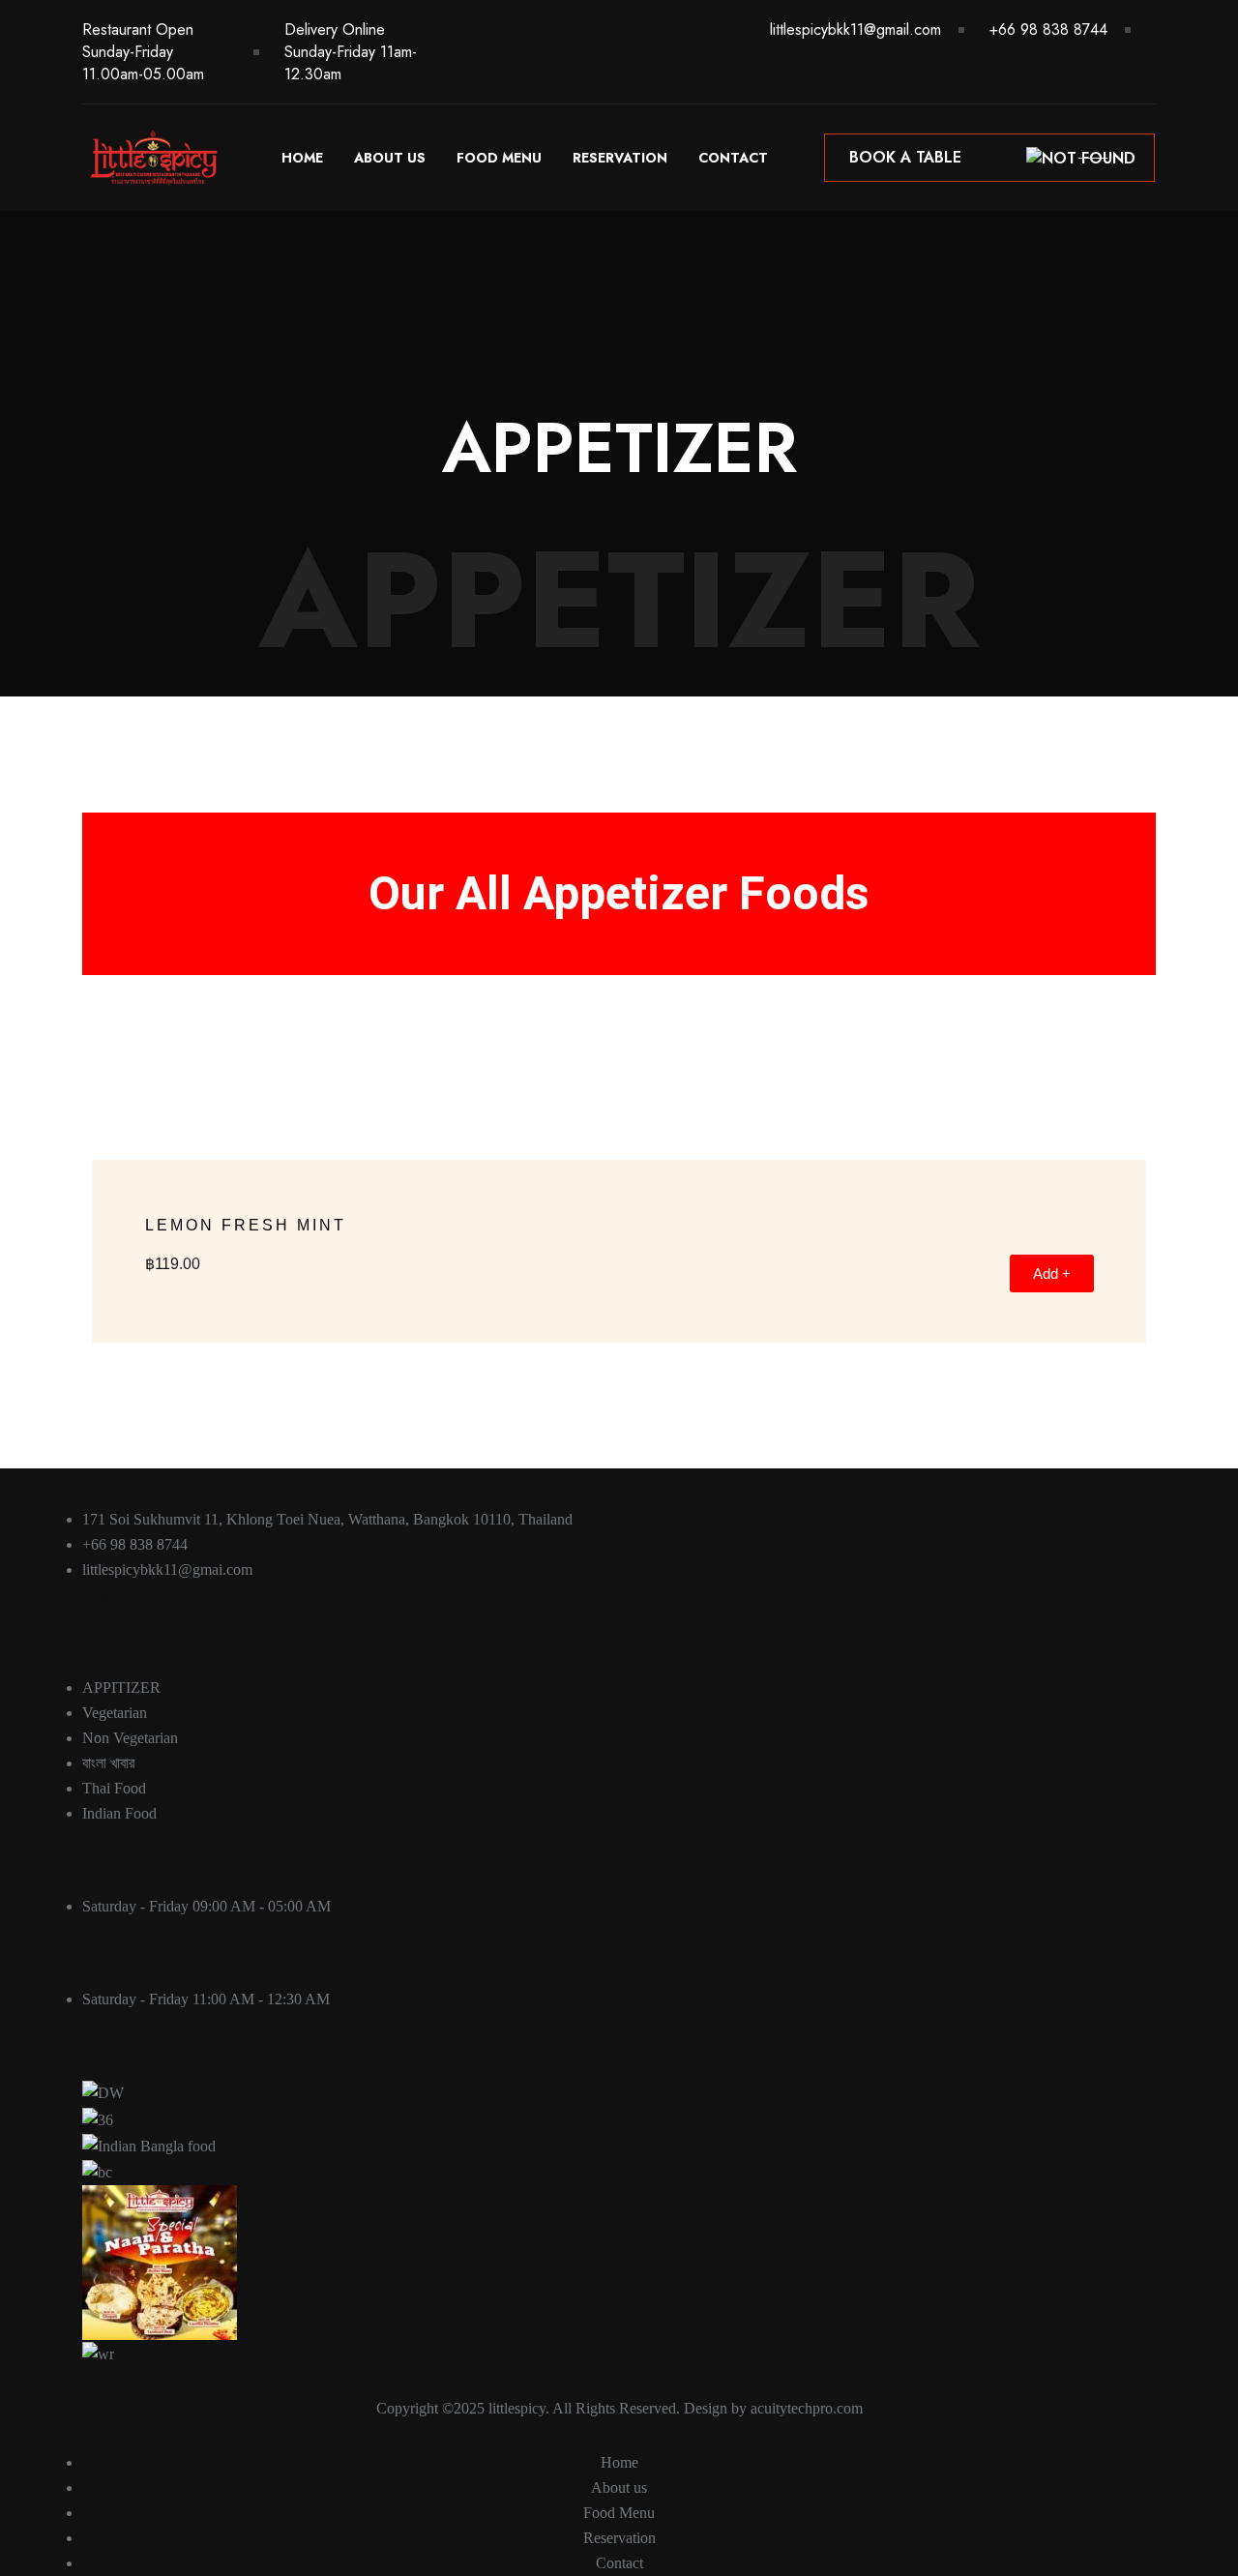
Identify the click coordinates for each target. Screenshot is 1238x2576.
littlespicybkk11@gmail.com (855, 30)
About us (390, 158)
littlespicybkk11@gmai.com (167, 1569)
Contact (733, 158)
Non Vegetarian (130, 1738)
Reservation (620, 158)
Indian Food (119, 1813)
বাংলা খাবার (108, 1763)
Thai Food (114, 1788)
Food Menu (499, 158)
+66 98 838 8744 (1048, 30)
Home (302, 158)
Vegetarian (115, 1713)
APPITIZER (121, 1688)
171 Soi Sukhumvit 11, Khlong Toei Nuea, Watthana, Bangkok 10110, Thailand (327, 1519)
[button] (101, 1150)
